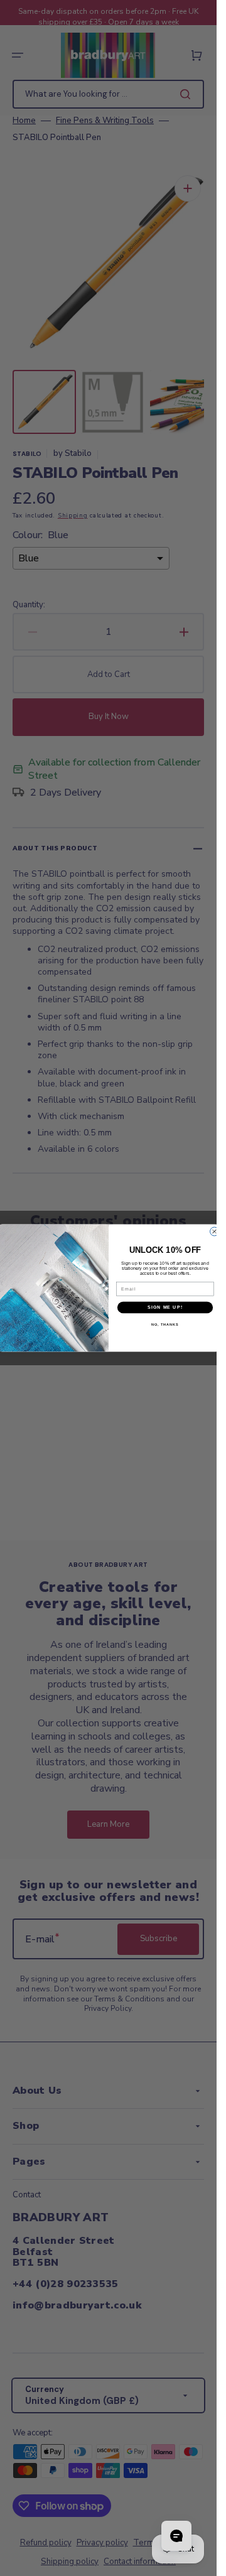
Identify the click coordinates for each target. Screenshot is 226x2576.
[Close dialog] (214, 1231)
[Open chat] (176, 2536)
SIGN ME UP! (165, 1307)
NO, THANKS (165, 1324)
